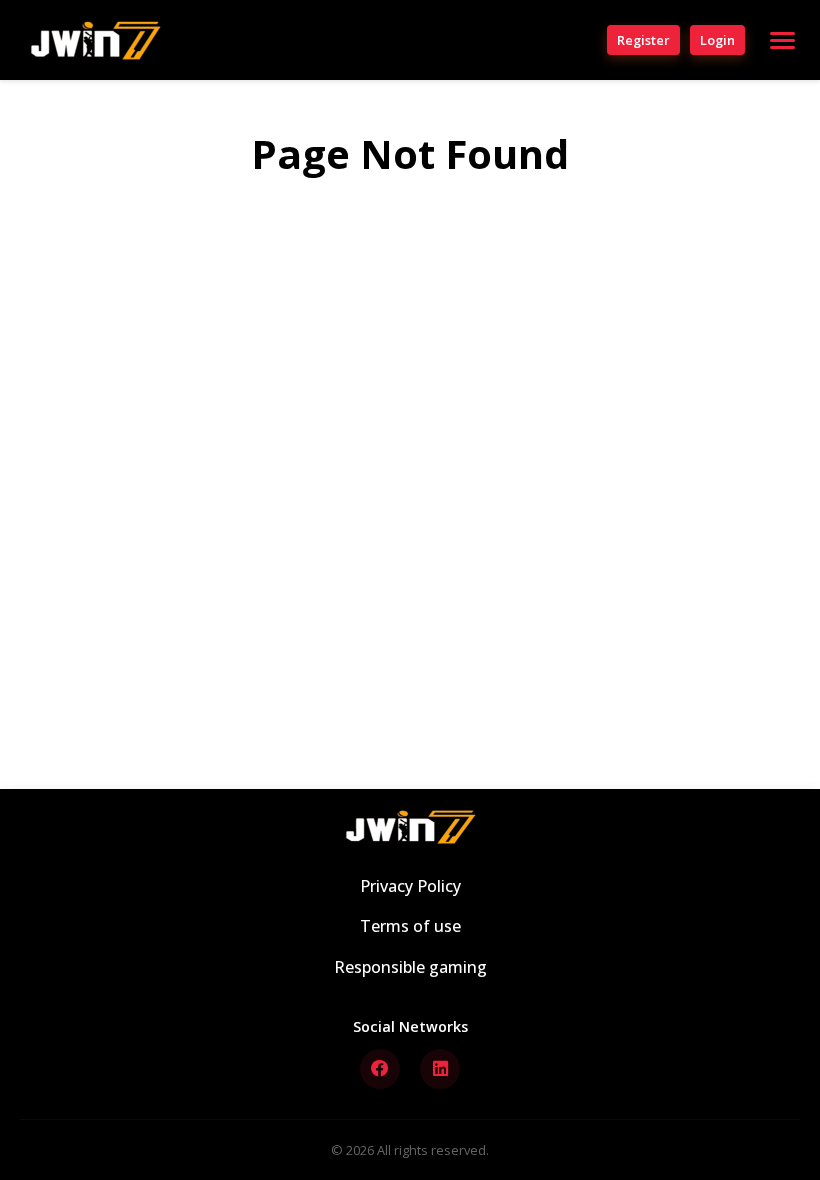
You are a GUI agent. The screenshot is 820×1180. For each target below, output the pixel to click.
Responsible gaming (410, 967)
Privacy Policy (410, 886)
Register (643, 40)
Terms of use (410, 926)
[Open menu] (782, 40)
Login (717, 40)
